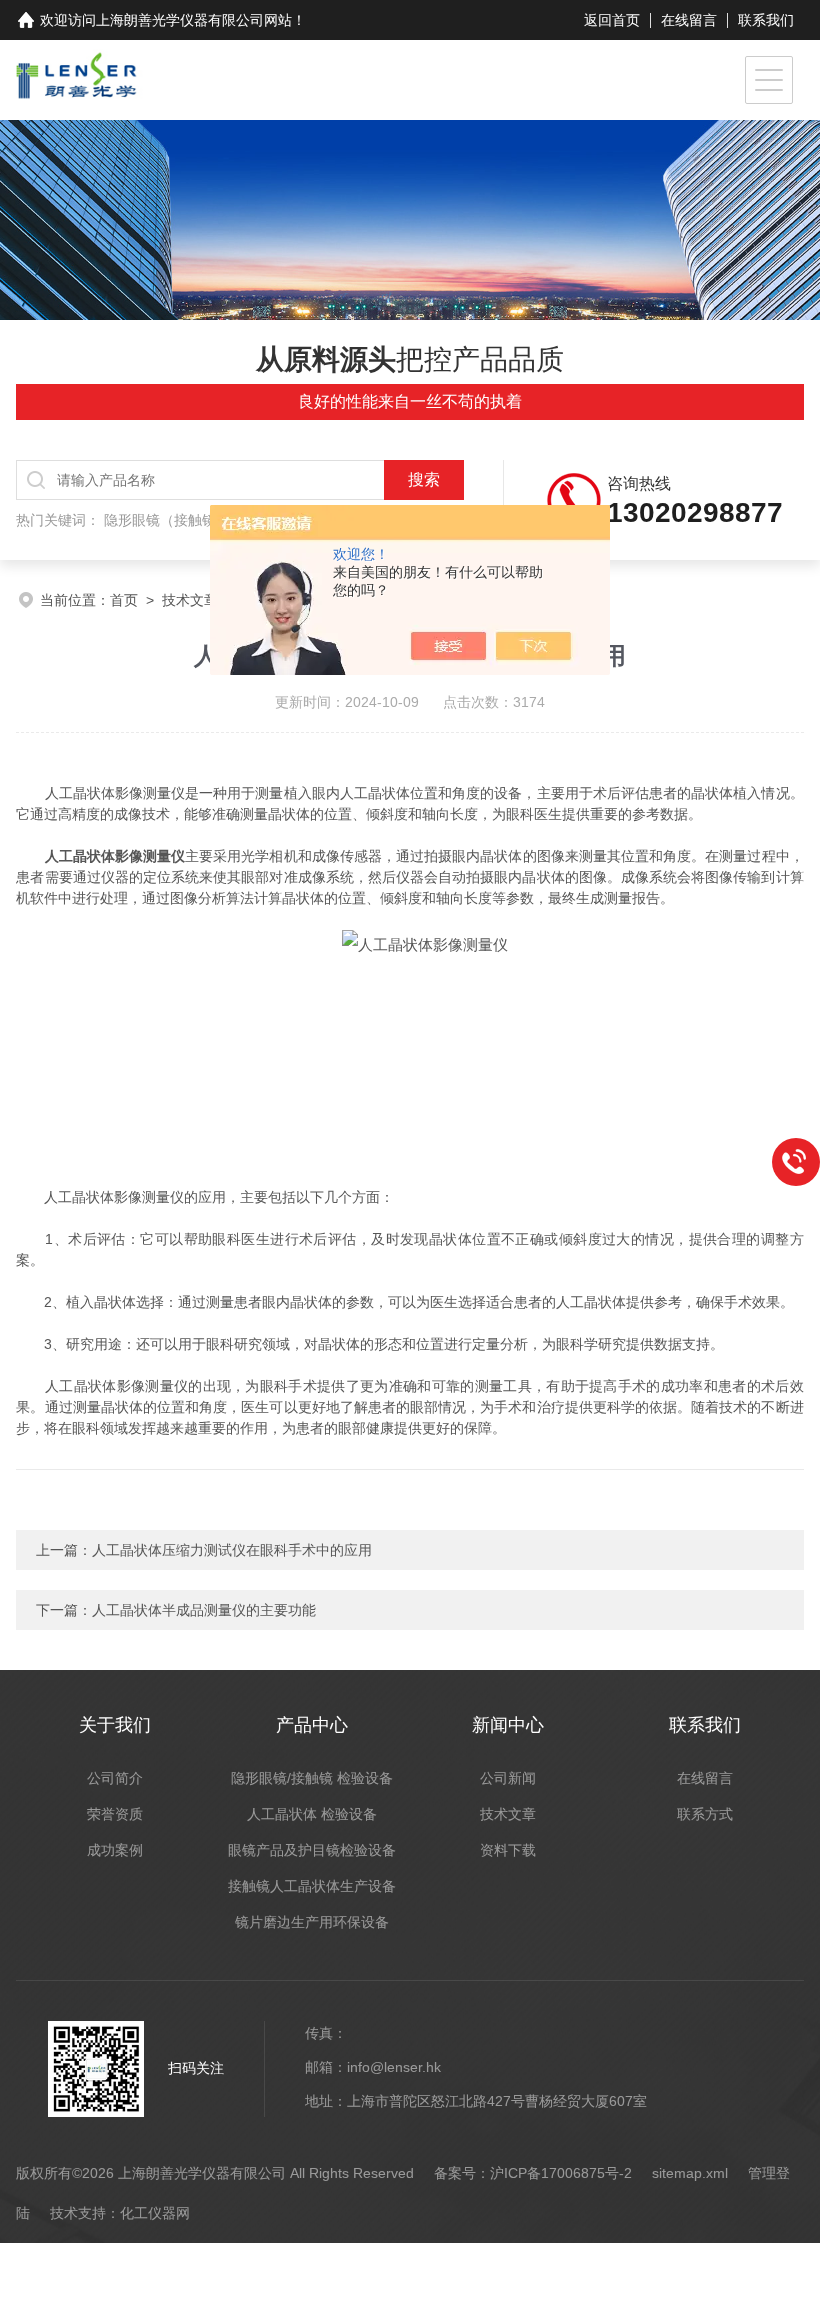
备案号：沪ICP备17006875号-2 (533, 2173)
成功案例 (115, 1850)
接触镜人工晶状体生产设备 (312, 1886)
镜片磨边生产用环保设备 (312, 1922)
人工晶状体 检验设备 (312, 1814)
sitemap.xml (690, 2173)
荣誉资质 (115, 1814)
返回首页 (612, 20)
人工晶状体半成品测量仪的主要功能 (204, 1610)
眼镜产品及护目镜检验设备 (312, 1850)
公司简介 (115, 1778)
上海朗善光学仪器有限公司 (180, 20)
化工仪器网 (155, 2213)
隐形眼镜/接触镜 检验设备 (312, 1778)
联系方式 (705, 1814)
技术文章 (190, 600)
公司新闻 (508, 1778)
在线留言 (689, 20)
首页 (124, 600)
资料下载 (508, 1850)
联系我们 (766, 20)
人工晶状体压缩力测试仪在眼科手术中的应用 (232, 1550)
